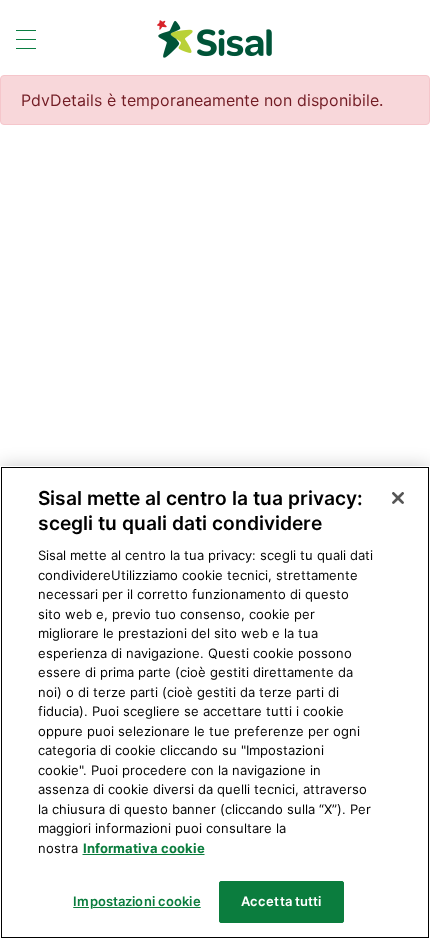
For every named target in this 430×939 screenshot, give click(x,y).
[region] (215, 702)
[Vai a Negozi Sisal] (214, 39)
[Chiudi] (398, 498)
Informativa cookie (144, 848)
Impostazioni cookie (136, 901)
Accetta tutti (281, 901)
